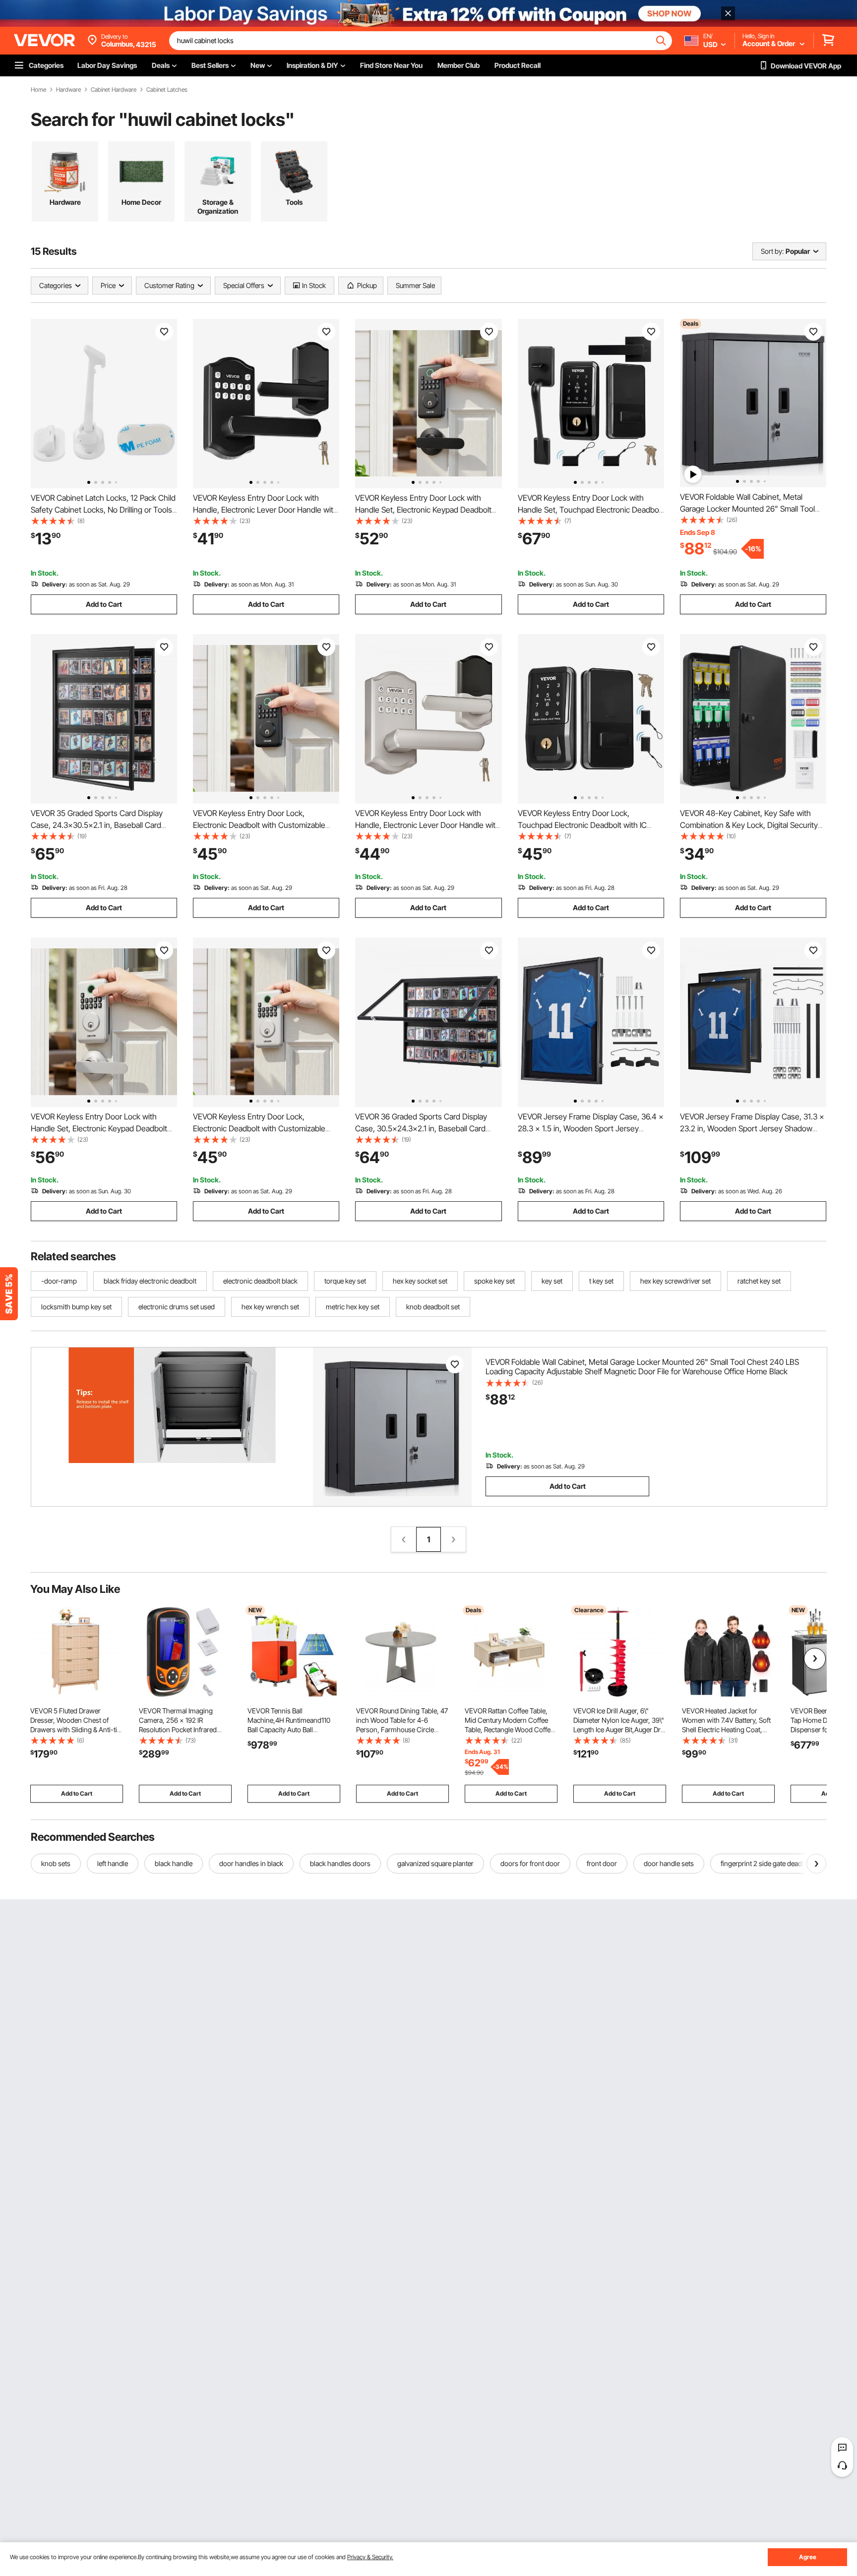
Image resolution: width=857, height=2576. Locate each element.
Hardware (68, 90)
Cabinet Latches (167, 90)
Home (38, 90)
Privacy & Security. (370, 2557)
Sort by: (772, 251)
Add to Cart (104, 604)
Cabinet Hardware (114, 90)
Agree (808, 2557)
